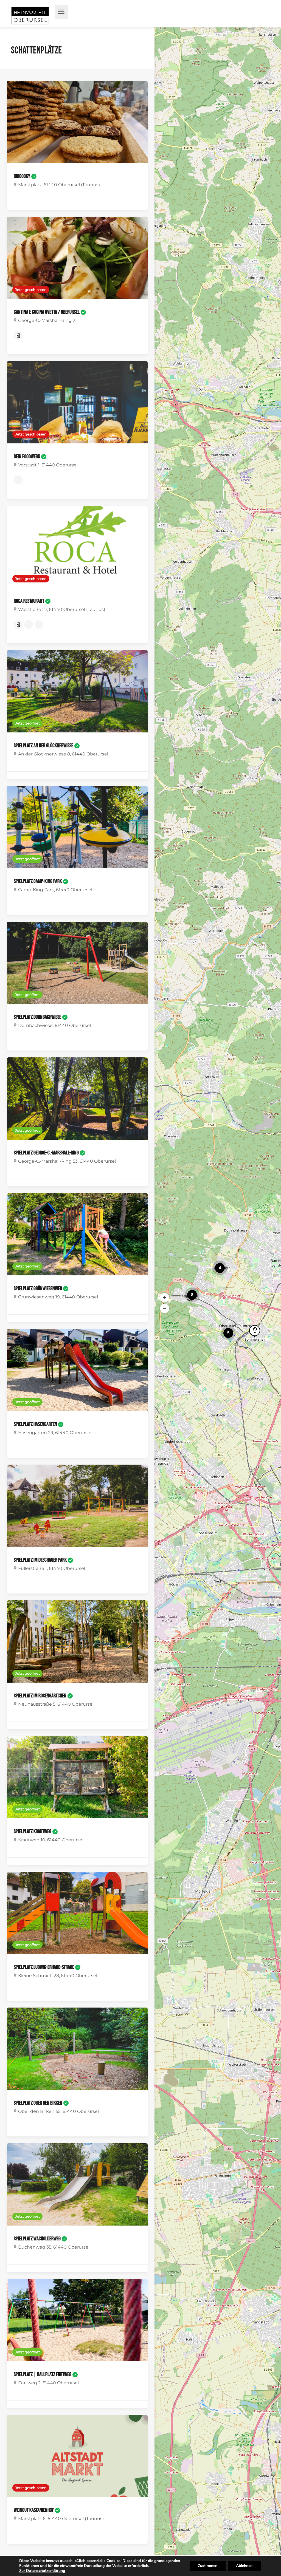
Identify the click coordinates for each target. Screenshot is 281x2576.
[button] (165, 1298)
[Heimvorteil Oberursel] (30, 17)
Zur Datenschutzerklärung (42, 2571)
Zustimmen (208, 2566)
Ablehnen (244, 2566)
